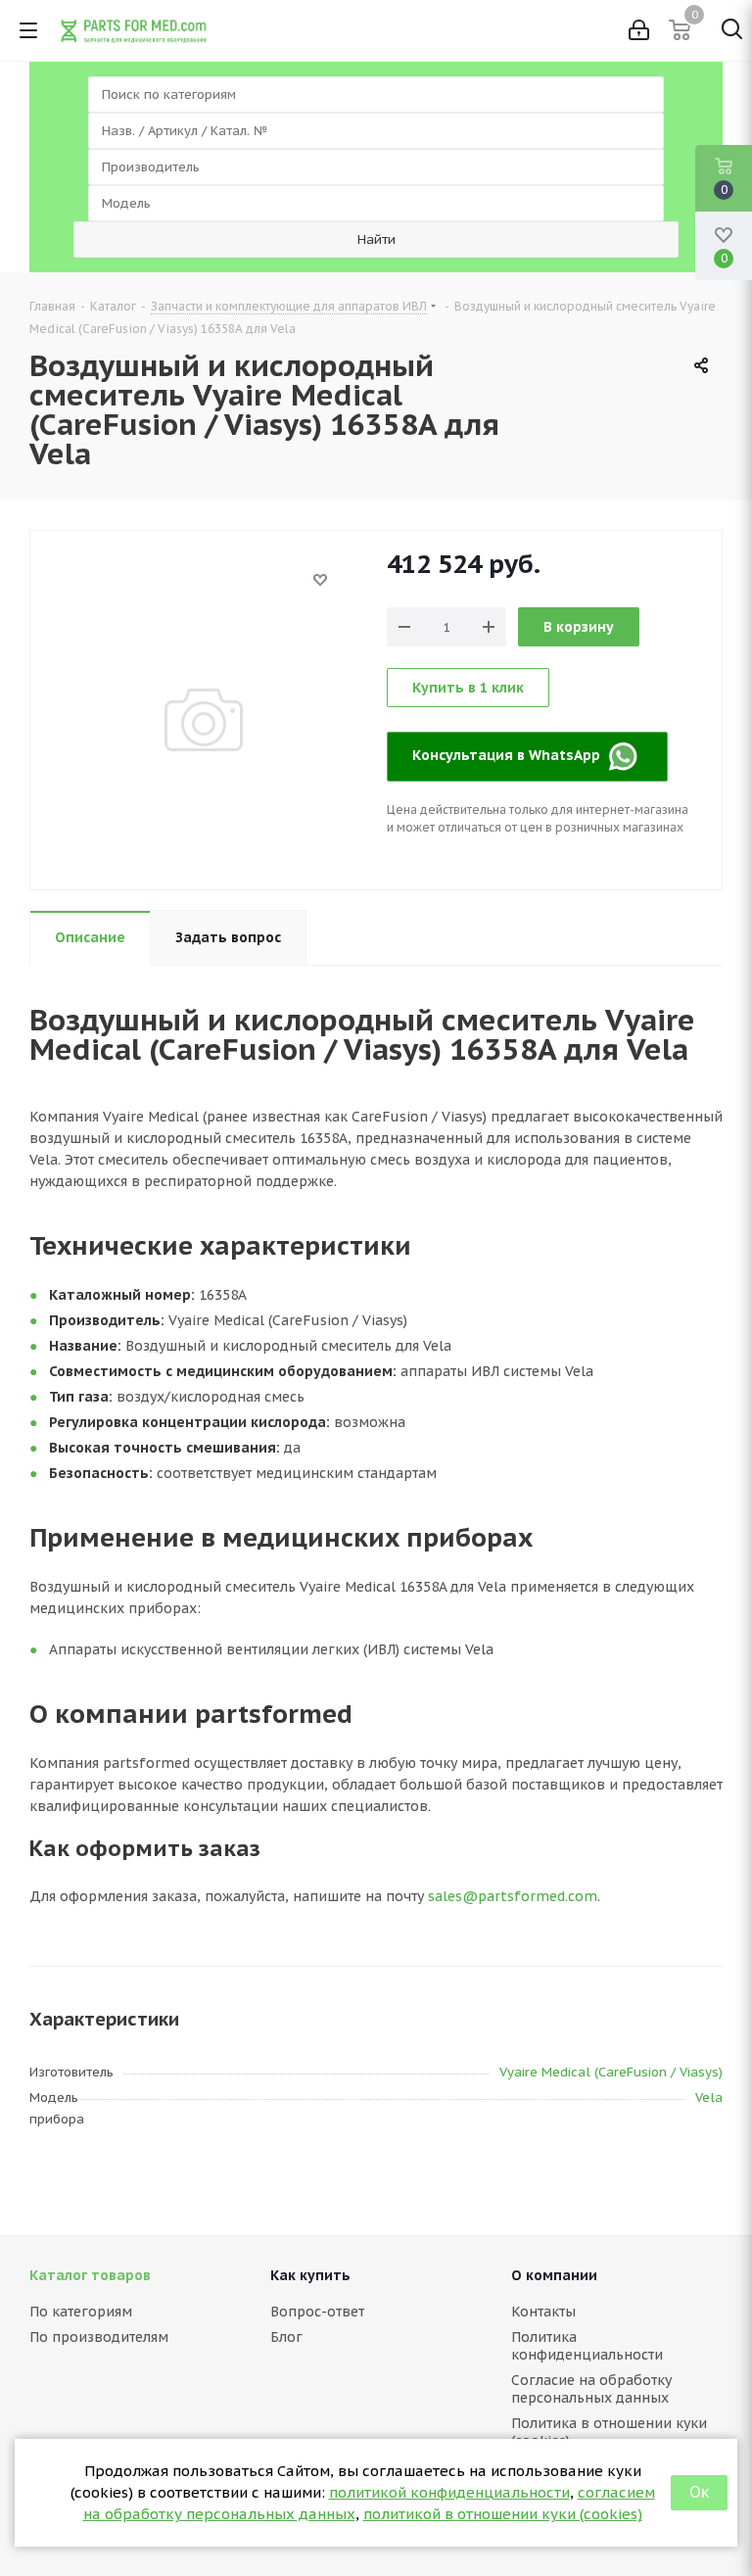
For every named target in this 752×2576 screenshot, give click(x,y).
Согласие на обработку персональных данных (591, 2389)
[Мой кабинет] (639, 30)
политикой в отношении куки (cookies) (503, 2514)
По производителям (99, 2337)
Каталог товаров (90, 2275)
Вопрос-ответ (317, 2312)
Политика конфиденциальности (587, 2346)
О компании (554, 2275)
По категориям (81, 2312)
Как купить (310, 2275)
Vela (709, 2098)
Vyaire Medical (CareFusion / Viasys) (611, 2072)
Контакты (543, 2312)
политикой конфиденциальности (449, 2492)
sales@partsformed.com (513, 1896)
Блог (286, 2337)
